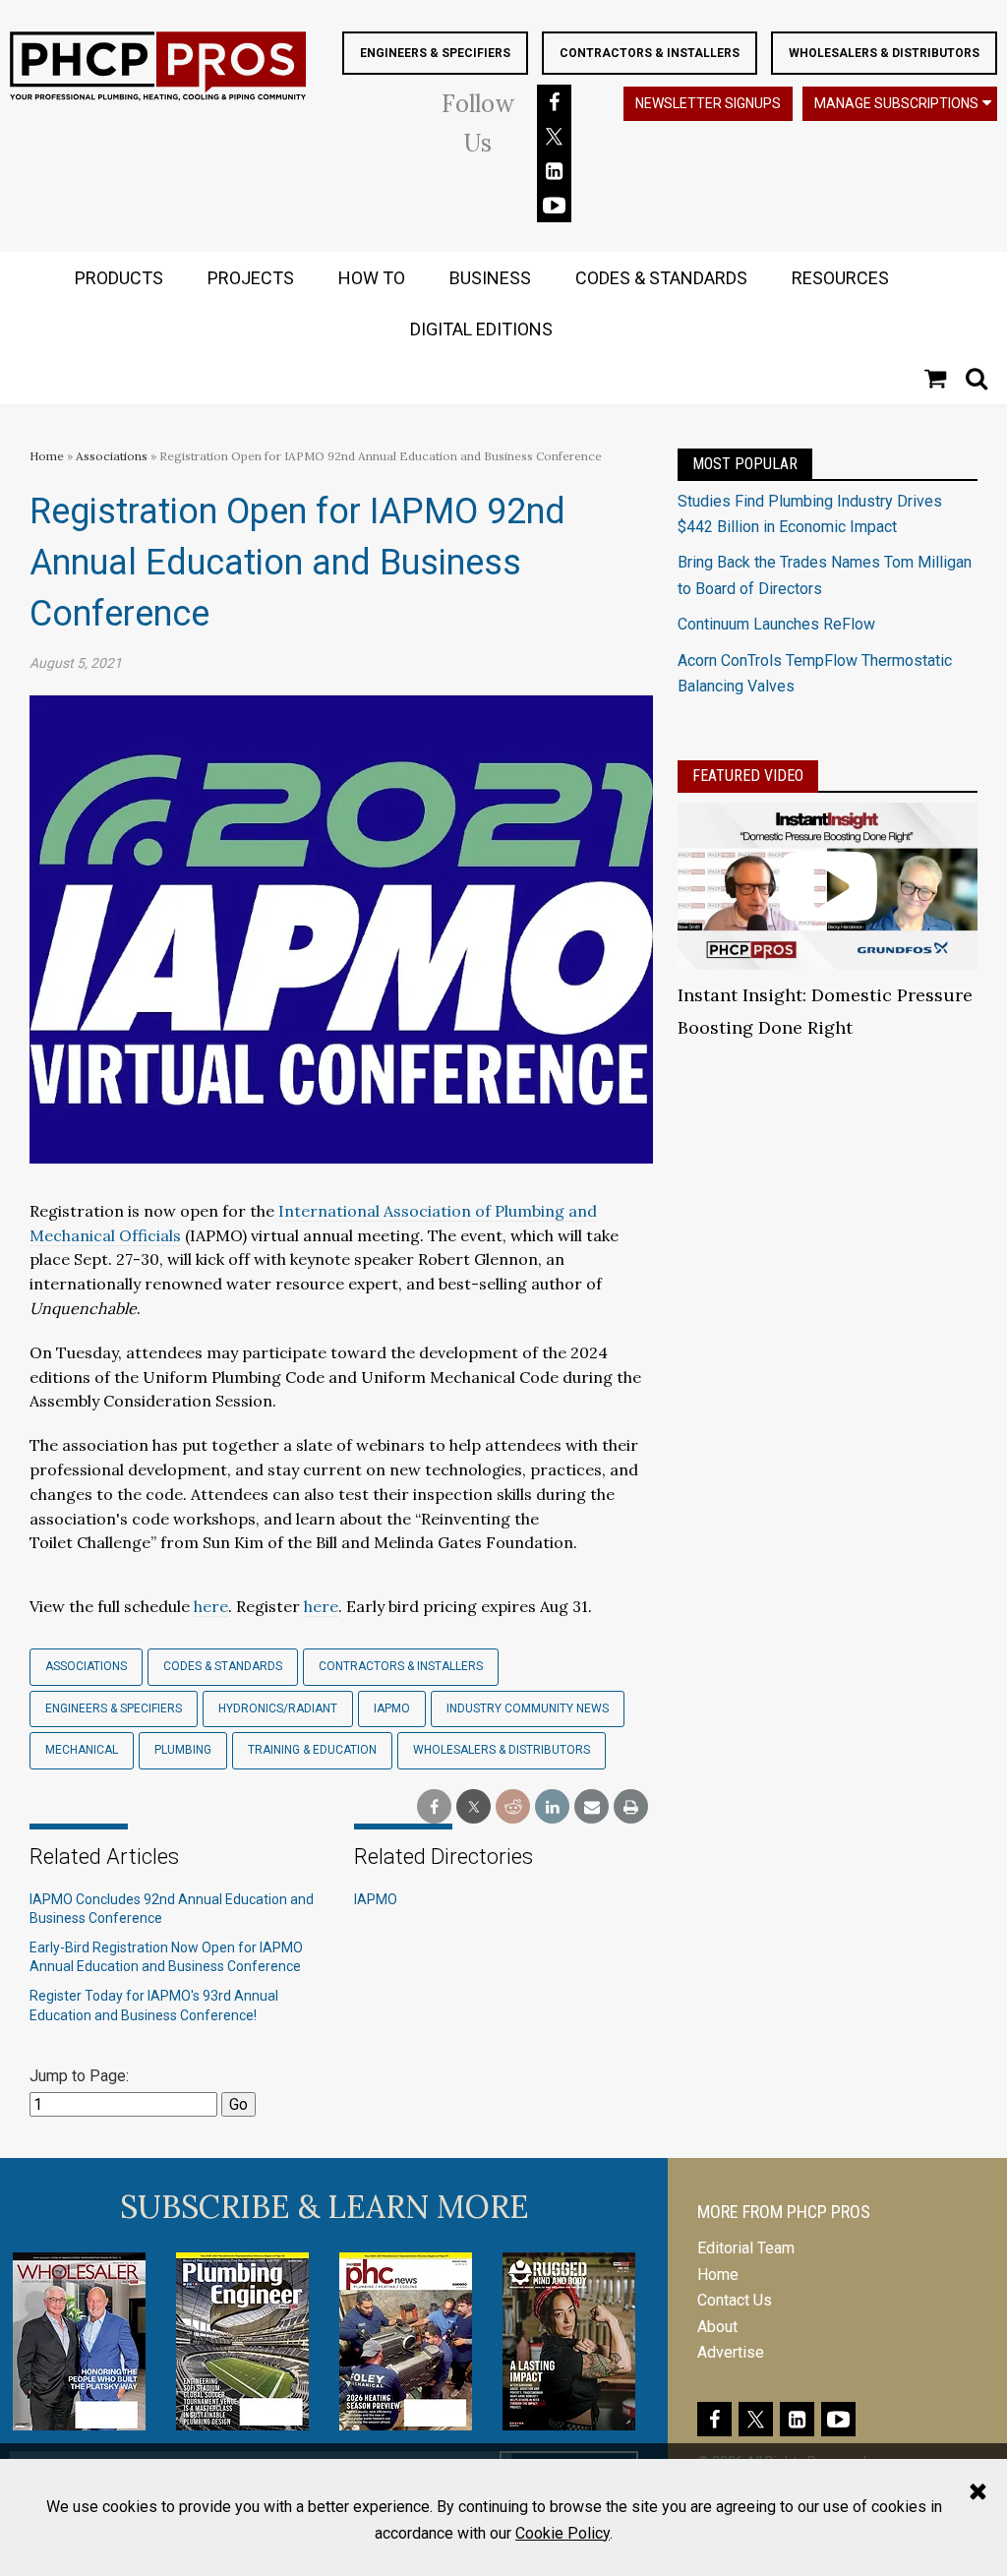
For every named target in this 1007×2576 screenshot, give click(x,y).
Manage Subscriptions (896, 103)
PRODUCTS (119, 278)
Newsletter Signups (708, 103)
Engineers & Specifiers (435, 53)
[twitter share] (474, 1807)
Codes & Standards (223, 1666)
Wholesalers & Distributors (884, 53)
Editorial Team (746, 2248)
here (211, 1606)
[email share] (592, 1807)
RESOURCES (840, 278)
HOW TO (372, 278)
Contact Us (735, 2300)
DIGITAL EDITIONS (481, 329)
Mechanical (82, 1750)
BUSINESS (490, 278)
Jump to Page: (79, 2076)
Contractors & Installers (650, 53)
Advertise (731, 2352)
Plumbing (183, 1750)
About (717, 2327)
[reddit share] (513, 1807)
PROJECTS (251, 278)
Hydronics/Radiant (278, 1708)
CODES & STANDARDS (661, 278)
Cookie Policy (563, 2533)
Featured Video (748, 776)
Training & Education (312, 1750)
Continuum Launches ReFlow (776, 624)
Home (47, 456)
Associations (112, 456)
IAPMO (392, 1708)
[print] (631, 1807)
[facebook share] (434, 1807)
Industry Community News (528, 1708)
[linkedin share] (552, 1807)
